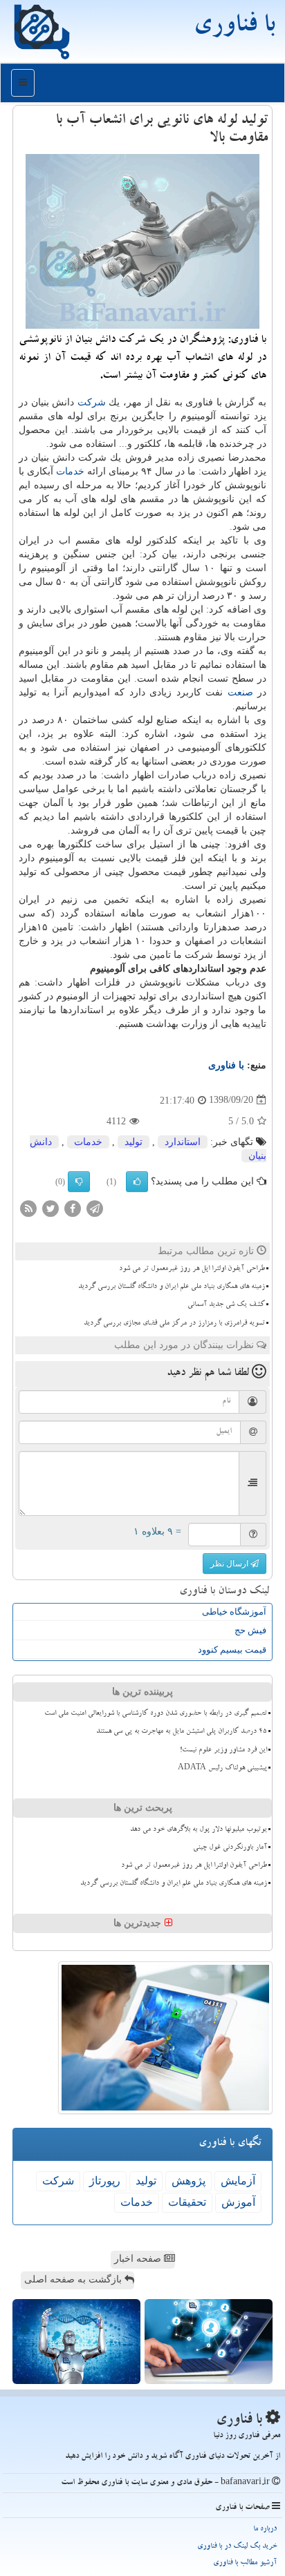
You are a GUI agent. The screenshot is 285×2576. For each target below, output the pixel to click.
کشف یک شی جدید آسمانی (226, 1305)
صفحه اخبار (139, 2259)
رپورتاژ (105, 2181)
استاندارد (183, 1142)
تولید (134, 1142)
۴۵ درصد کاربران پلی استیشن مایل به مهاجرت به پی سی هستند (182, 1732)
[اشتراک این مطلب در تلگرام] (95, 1208)
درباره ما (265, 2529)
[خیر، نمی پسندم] (79, 1182)
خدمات (70, 471)
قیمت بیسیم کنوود (232, 1650)
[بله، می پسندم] (137, 1182)
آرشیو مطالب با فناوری (245, 2563)
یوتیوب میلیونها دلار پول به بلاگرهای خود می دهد (199, 1830)
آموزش (238, 2202)
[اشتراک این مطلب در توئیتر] (50, 1208)
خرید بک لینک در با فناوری (237, 2547)
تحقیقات (187, 2202)
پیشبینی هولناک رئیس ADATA (222, 1769)
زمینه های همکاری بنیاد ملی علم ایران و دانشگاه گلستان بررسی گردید (172, 1287)
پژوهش (189, 2181)
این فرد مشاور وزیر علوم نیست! (223, 1751)
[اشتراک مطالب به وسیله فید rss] (28, 1208)
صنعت (240, 692)
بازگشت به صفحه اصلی (74, 2279)
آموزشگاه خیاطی (234, 1612)
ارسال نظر (230, 1564)
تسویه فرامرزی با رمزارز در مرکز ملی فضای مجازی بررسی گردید (174, 1324)
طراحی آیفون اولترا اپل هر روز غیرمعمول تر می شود (192, 1269)
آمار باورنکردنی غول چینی (230, 1848)
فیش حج (250, 1630)
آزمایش (238, 2181)
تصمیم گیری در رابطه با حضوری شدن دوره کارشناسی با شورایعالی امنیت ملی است (156, 1714)
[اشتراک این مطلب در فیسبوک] (73, 1208)
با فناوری (234, 28)
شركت (92, 402)
